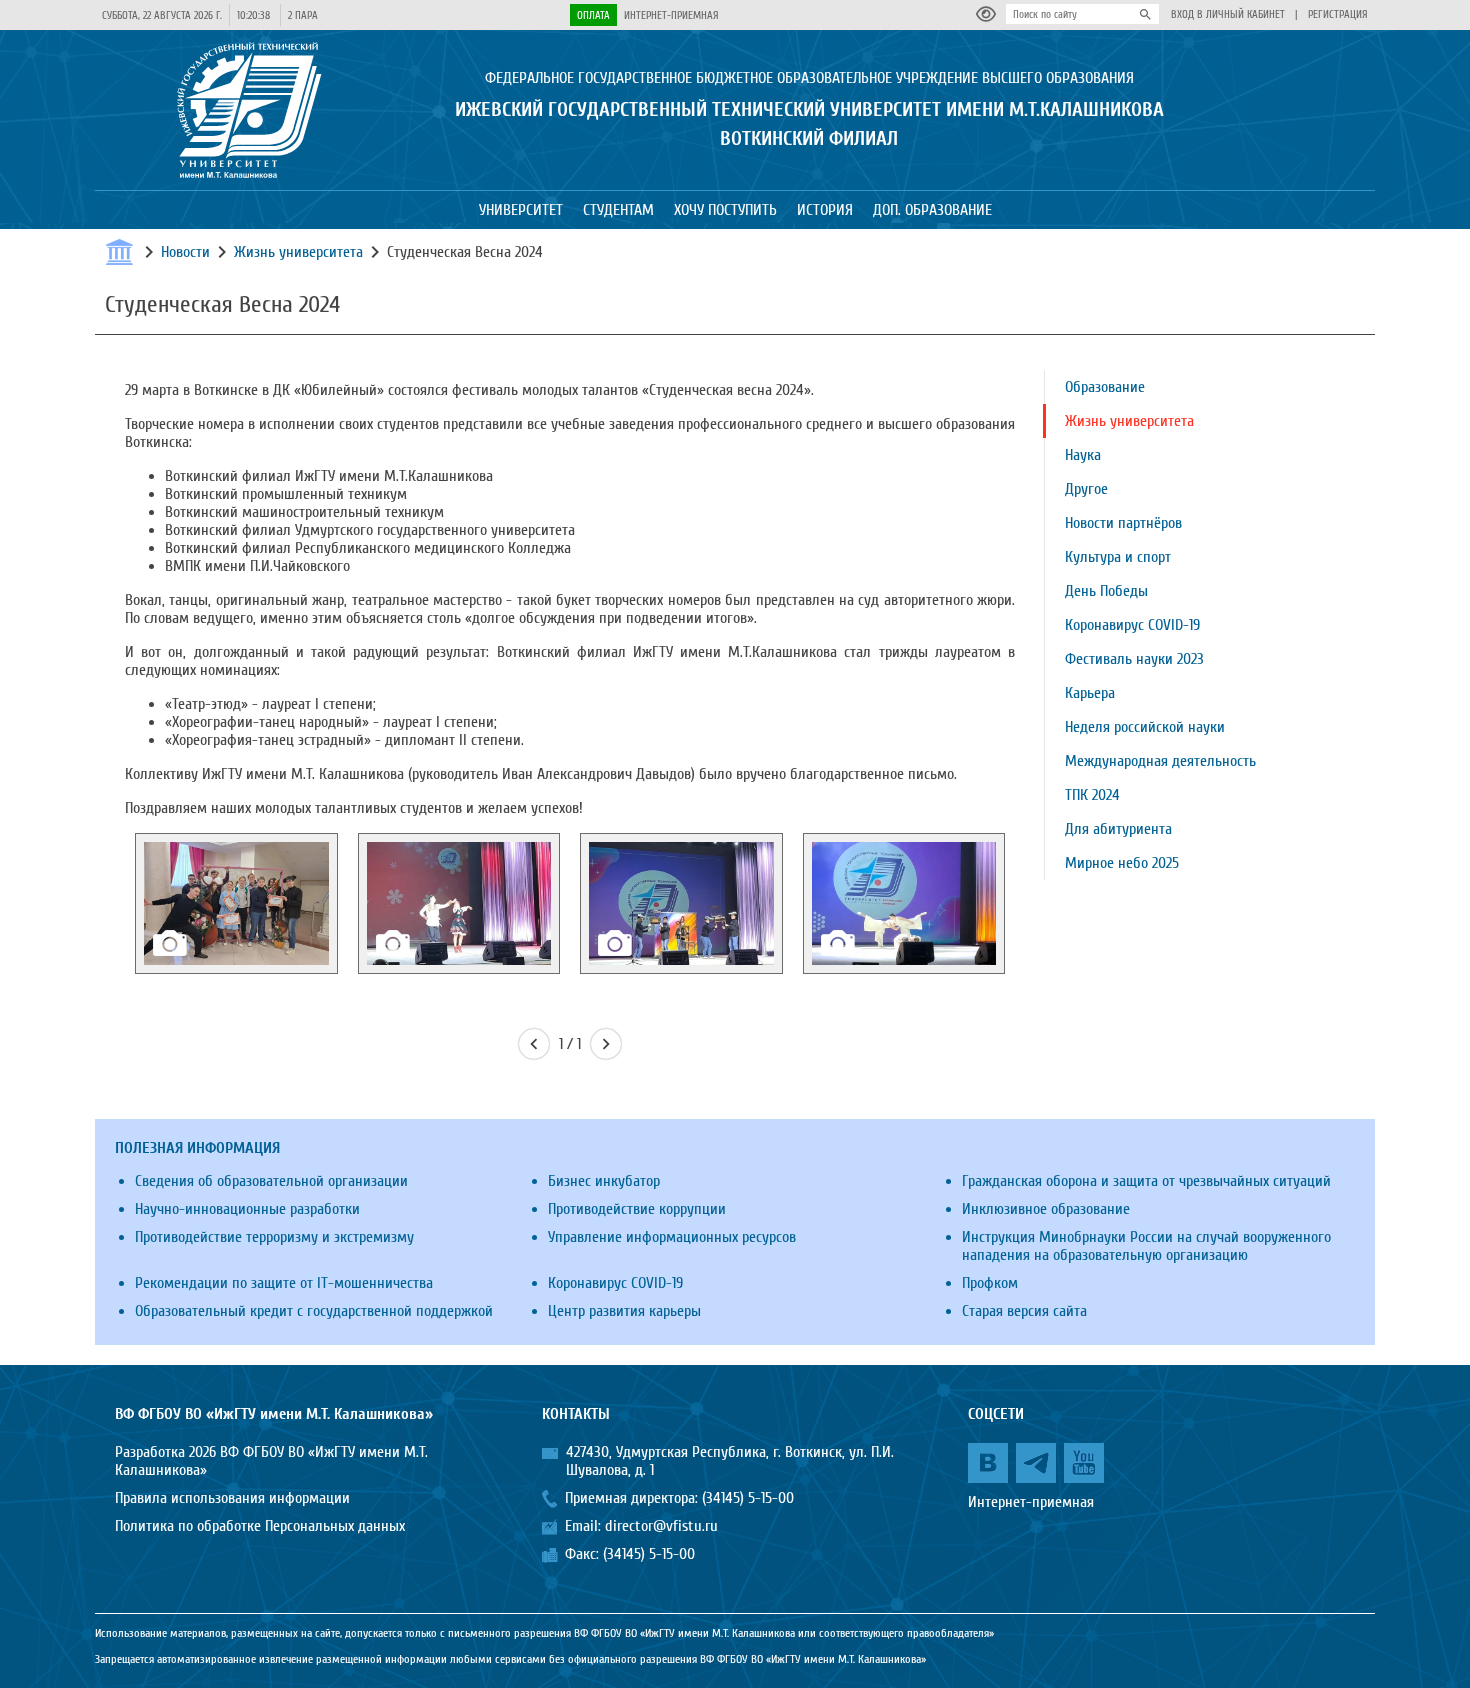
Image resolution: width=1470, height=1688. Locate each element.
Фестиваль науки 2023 (1134, 659)
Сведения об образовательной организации (271, 1181)
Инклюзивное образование (1046, 1209)
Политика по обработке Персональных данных (260, 1526)
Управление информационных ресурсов (672, 1237)
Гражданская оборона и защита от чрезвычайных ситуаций (1146, 1181)
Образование (1105, 387)
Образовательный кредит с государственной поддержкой (314, 1311)
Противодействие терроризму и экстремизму (274, 1237)
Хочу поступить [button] (725, 210)
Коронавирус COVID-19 (1132, 625)
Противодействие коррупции (637, 1209)
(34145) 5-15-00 (748, 1498)
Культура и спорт (1118, 557)
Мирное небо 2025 (1122, 863)
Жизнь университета (298, 252)
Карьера (1090, 693)
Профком (990, 1283)
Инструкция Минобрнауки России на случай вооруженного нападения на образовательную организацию (1146, 1246)
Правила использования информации (232, 1498)
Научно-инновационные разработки (247, 1209)
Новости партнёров (1123, 523)
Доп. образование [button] (932, 210)
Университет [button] (521, 210)
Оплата (593, 15)
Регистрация (1338, 14)
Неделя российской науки (1145, 727)
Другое (1086, 489)
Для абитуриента (1118, 829)
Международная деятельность (1160, 761)
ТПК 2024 (1092, 795)
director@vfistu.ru (661, 1526)
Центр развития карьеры (624, 1311)
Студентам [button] (618, 210)
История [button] (825, 210)
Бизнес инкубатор (604, 1181)
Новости (185, 252)
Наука (1083, 455)
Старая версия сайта (1024, 1311)
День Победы (1106, 591)
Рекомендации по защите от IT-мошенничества (284, 1283)
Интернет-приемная (671, 15)
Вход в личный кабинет (1228, 14)
